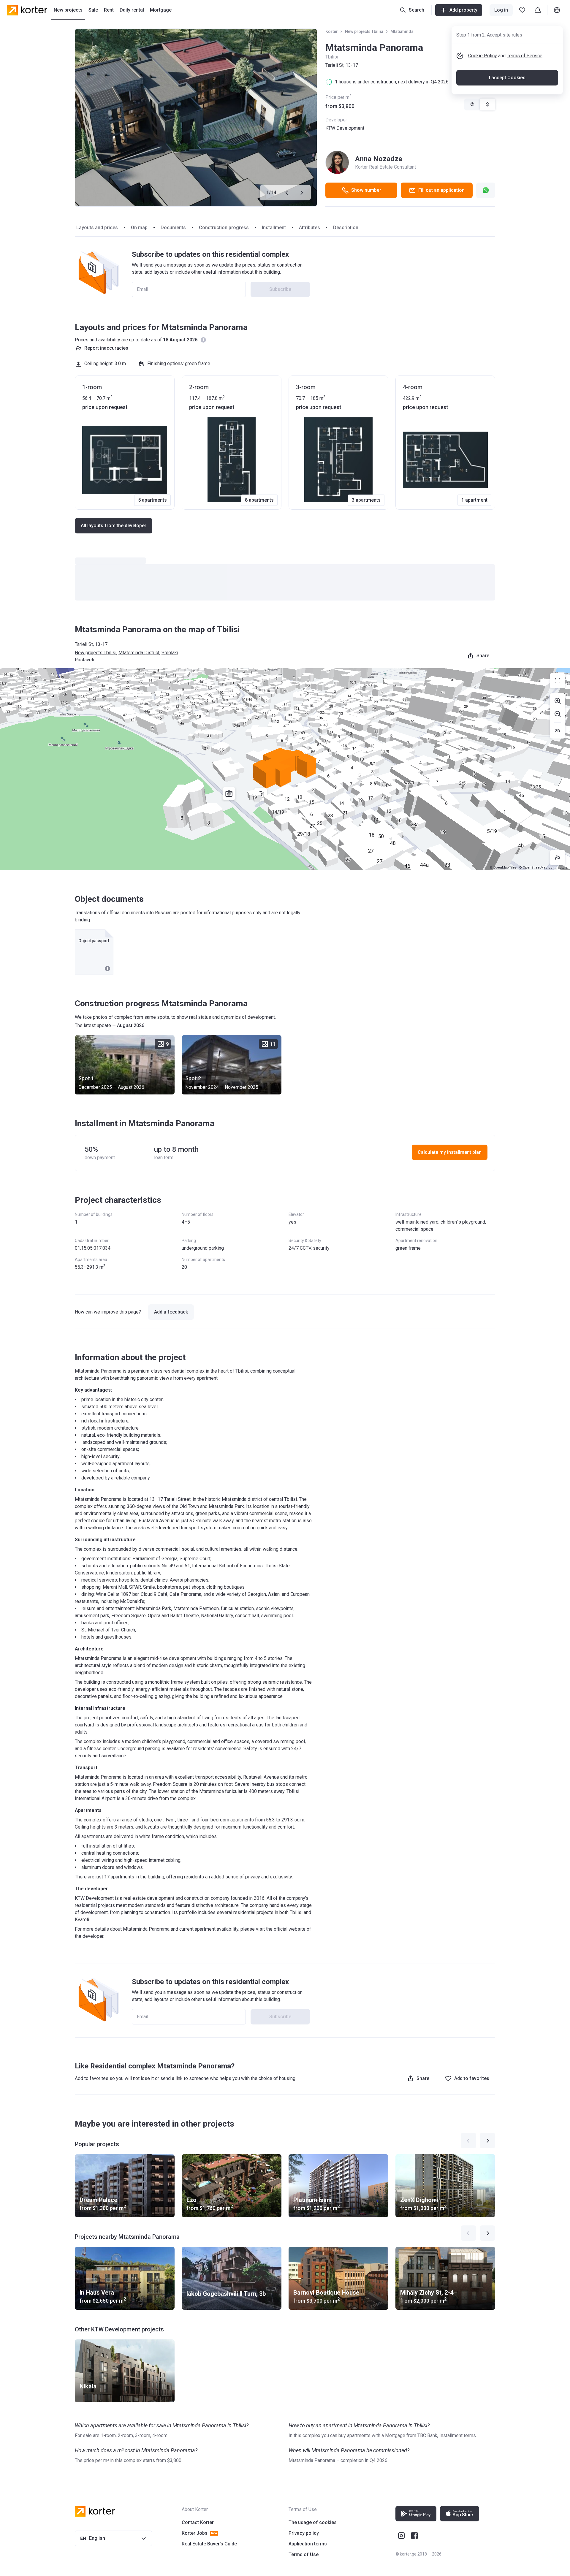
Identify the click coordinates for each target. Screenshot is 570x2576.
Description (346, 228)
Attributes (309, 228)
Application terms (308, 2544)
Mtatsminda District (139, 653)
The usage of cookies (313, 2522)
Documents (173, 228)
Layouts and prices (97, 228)
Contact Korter (198, 2522)
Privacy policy (304, 2533)
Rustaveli (84, 660)
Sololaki (170, 653)
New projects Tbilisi (364, 31)
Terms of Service (525, 56)
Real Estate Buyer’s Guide (209, 2544)
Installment (274, 228)
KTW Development (345, 128)
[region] (285, 769)
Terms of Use (304, 2554)
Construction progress (224, 228)
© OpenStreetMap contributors (543, 868)
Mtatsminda (402, 31)
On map (139, 228)
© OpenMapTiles (503, 868)
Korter (332, 31)
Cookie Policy (483, 56)
